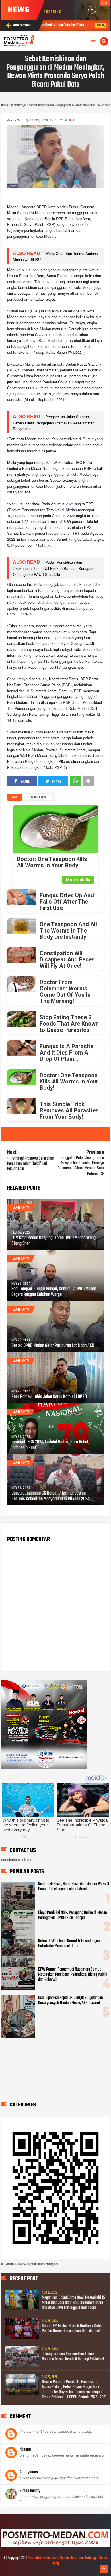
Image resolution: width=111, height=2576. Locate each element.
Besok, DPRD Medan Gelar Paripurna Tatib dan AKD (53, 1346)
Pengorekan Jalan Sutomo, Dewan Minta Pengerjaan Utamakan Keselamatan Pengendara (54, 423)
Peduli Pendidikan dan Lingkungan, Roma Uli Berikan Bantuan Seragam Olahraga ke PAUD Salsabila (53, 568)
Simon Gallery (30, 2491)
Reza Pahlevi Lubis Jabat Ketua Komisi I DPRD (49, 1397)
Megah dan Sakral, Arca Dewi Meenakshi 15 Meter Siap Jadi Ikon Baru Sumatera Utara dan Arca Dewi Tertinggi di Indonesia (73, 2303)
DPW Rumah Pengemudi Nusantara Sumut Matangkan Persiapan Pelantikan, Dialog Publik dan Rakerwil (73, 1975)
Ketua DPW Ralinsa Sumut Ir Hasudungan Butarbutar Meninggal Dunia (69, 1944)
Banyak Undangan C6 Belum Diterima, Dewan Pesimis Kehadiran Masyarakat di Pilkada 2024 (50, 1496)
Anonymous (29, 2472)
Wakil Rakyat (39, 797)
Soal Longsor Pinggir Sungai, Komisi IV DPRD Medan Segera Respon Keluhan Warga (54, 1292)
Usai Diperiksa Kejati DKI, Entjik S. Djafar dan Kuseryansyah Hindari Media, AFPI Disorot (71, 2000)
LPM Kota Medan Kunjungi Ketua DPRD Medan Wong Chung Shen (54, 1241)
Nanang (25, 2449)
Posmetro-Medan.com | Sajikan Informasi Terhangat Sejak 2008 (67, 2561)
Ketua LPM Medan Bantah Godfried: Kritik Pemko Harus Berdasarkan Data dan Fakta (73, 2329)
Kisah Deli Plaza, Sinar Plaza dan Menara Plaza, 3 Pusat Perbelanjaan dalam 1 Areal (74, 1887)
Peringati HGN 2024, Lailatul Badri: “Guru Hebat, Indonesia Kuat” (50, 1445)
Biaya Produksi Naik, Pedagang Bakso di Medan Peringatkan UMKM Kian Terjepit (73, 1915)
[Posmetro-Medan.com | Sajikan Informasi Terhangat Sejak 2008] (55, 2546)
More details (78, 880)
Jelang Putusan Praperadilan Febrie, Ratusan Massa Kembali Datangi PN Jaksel (73, 2357)
